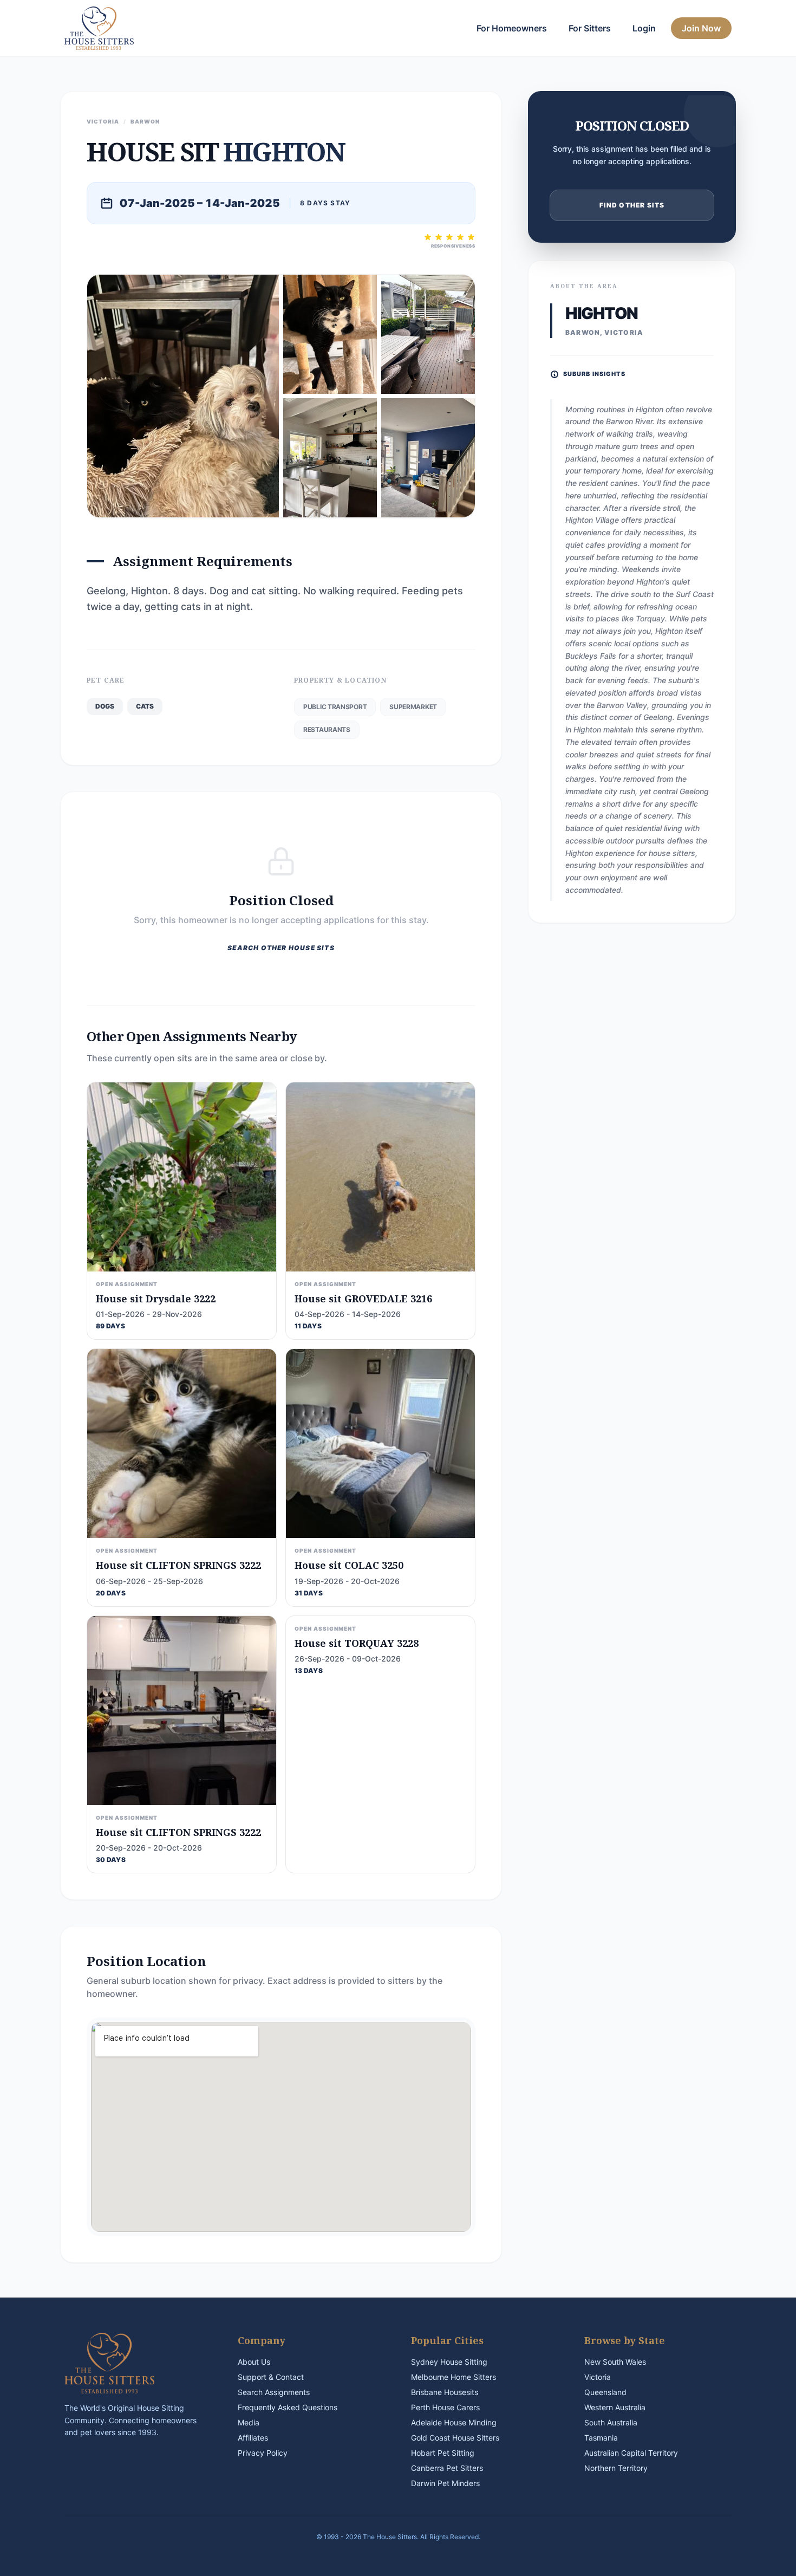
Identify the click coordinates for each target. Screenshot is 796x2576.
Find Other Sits (632, 205)
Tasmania (601, 2438)
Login (644, 28)
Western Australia (615, 2407)
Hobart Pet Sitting (443, 2453)
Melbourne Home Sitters (454, 2377)
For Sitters (590, 28)
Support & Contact (271, 2377)
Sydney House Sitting (449, 2362)
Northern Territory (616, 2468)
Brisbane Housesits (445, 2392)
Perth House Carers (445, 2407)
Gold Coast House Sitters (455, 2438)
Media (249, 2422)
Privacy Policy (263, 2453)
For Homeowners (512, 28)
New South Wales (615, 2362)
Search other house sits (281, 948)
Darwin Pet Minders (445, 2483)
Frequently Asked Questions (288, 2407)
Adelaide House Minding (454, 2422)
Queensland (605, 2392)
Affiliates (253, 2438)
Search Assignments (274, 2392)
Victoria (598, 2377)
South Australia (611, 2422)
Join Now (701, 28)
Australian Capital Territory (631, 2453)
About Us (254, 2362)
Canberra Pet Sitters (447, 2468)
